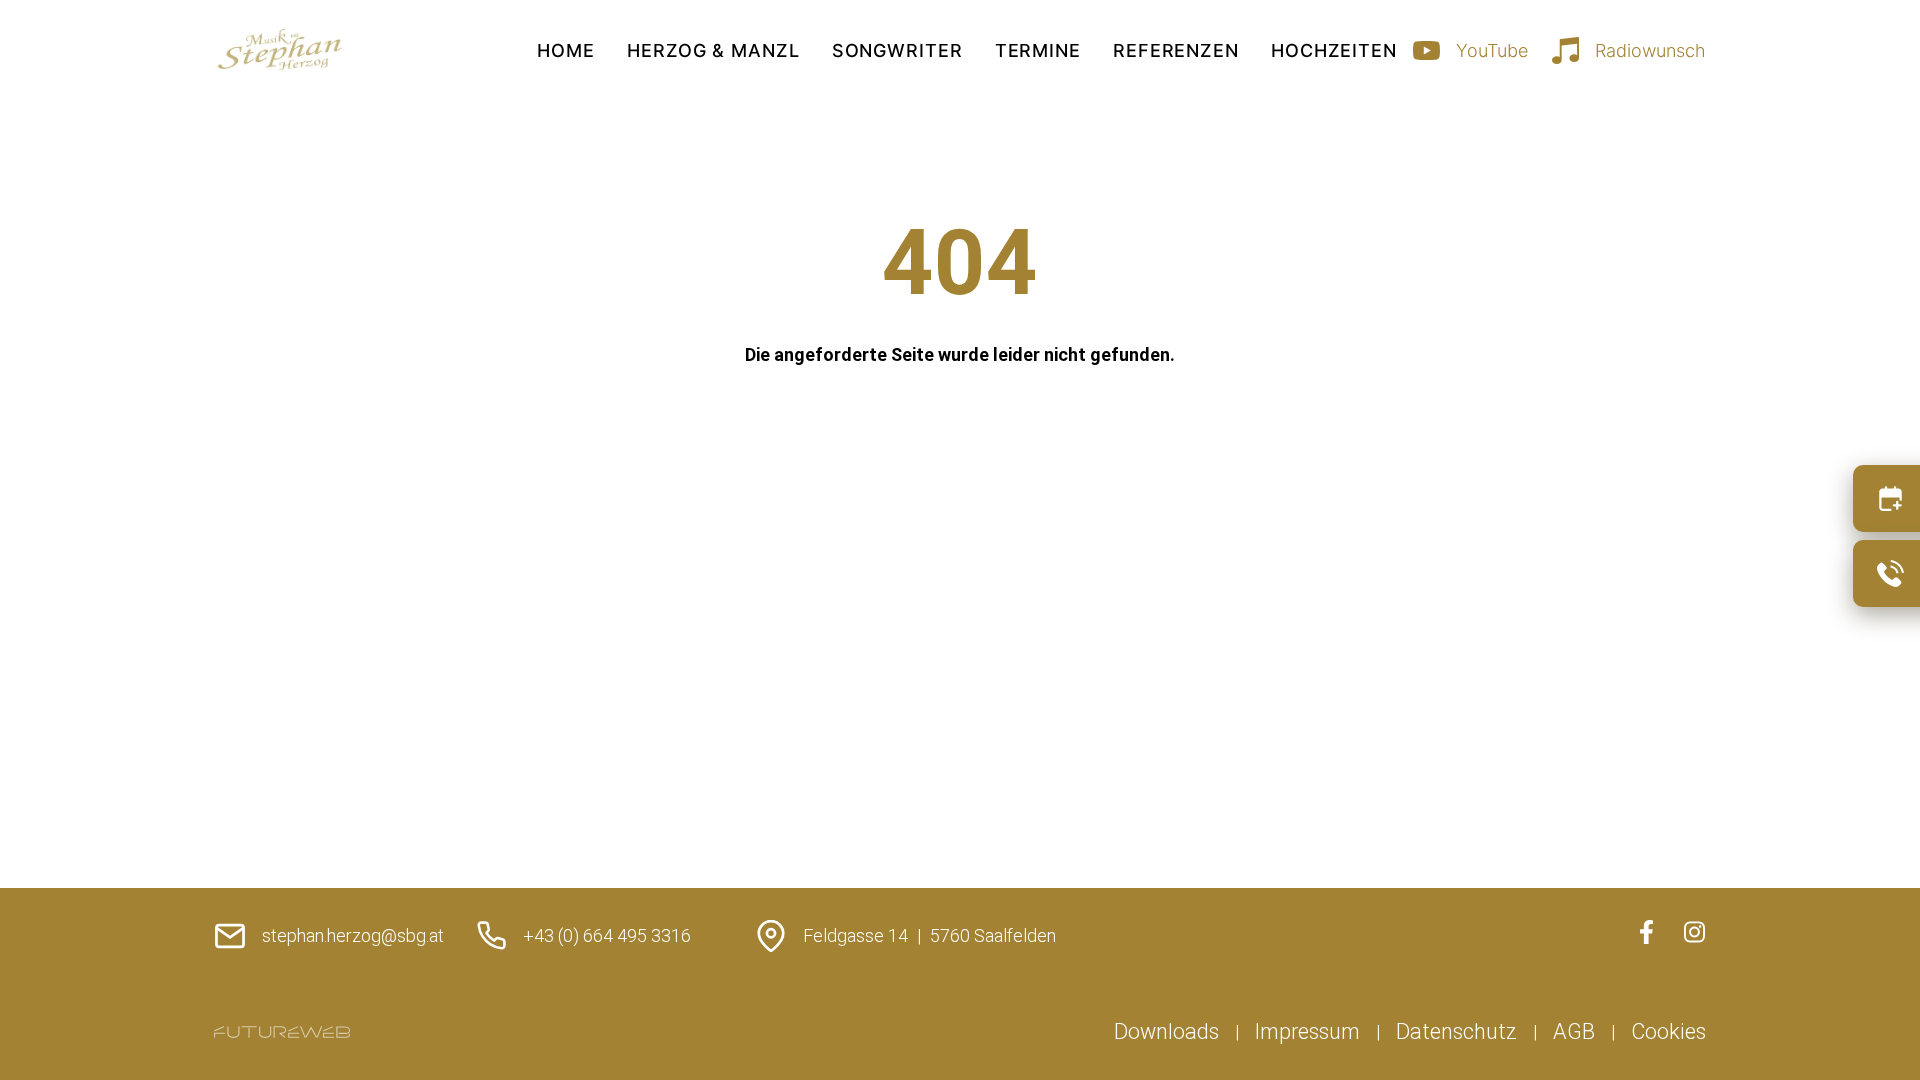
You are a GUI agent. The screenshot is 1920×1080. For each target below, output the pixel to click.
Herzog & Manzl (713, 50)
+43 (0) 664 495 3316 (607, 935)
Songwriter (897, 50)
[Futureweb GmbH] (282, 1032)
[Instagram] (1694, 932)
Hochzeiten (1334, 50)
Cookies (1668, 1031)
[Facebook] (1646, 932)
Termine (1038, 50)
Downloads (1166, 1031)
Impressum (1307, 1031)
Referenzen (1176, 50)
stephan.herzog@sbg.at (353, 935)
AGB (1574, 1031)
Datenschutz (1456, 1031)
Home (566, 50)
